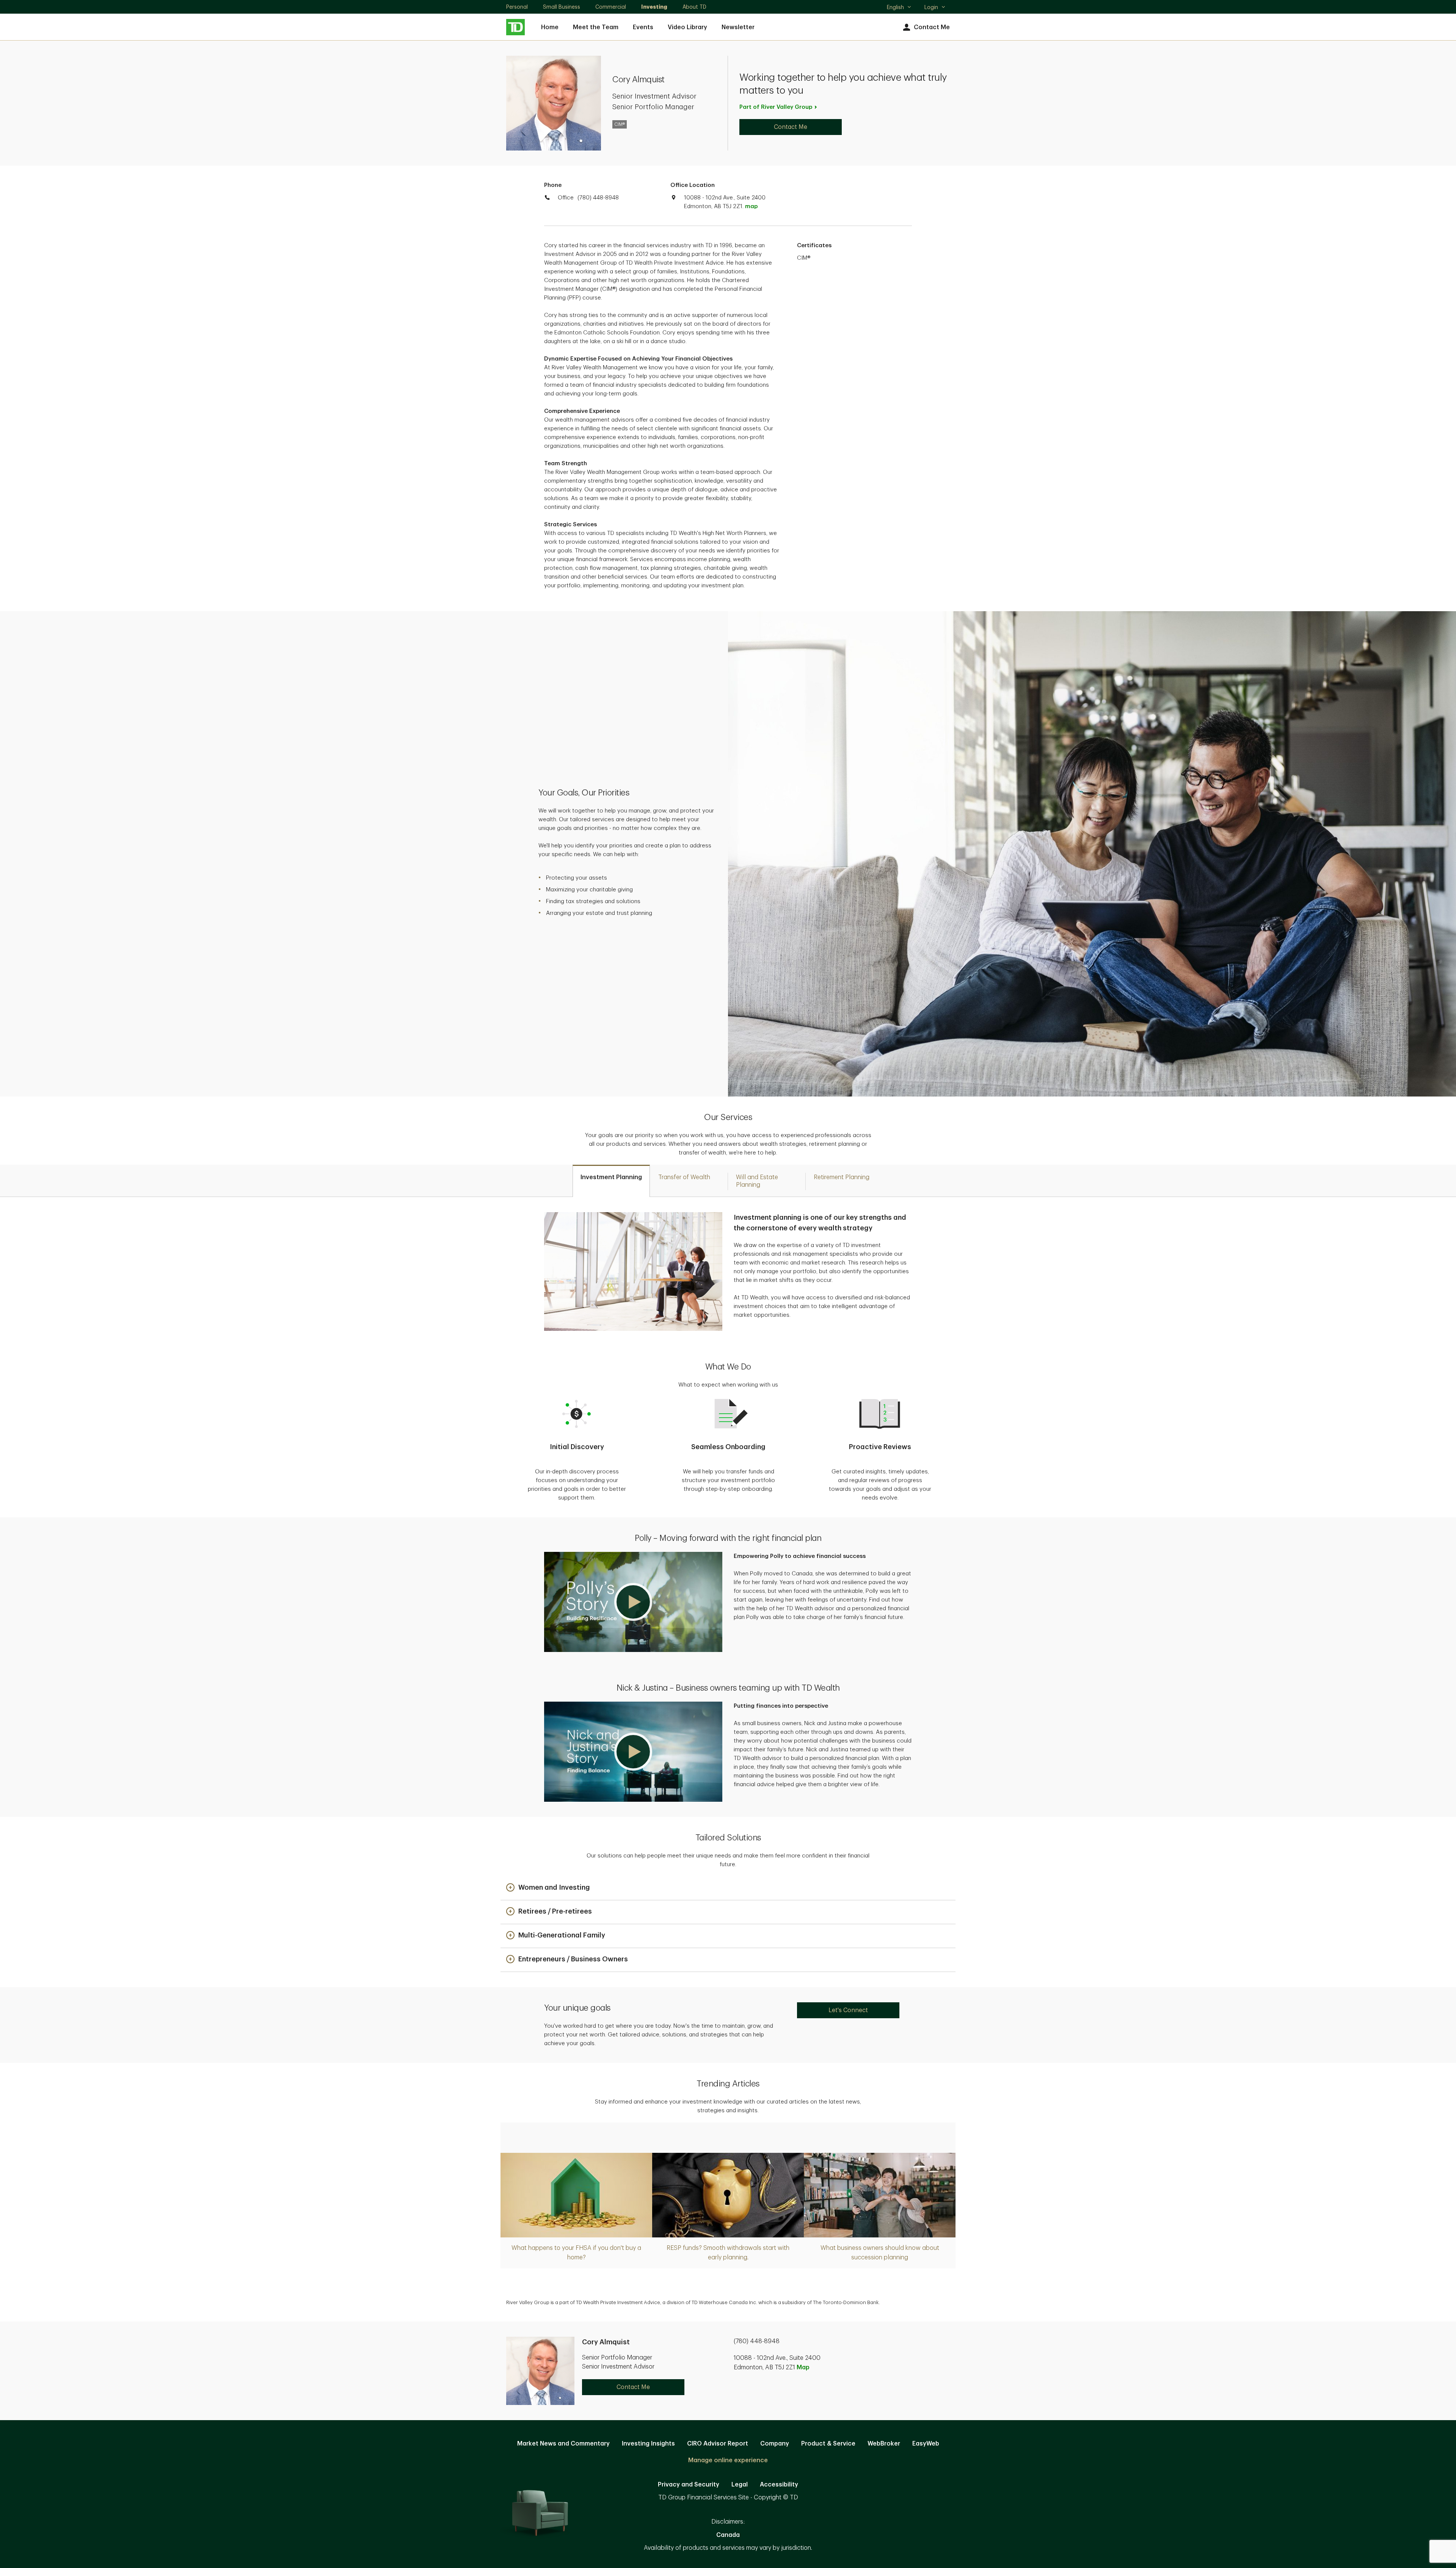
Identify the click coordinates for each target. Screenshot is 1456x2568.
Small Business (562, 7)
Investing (654, 7)
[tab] (611, 1181)
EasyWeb (926, 2444)
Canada (728, 2535)
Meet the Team (596, 27)
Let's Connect (848, 2010)
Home (550, 27)
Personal (517, 7)
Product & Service (828, 2444)
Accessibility (779, 2485)
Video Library (687, 27)
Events (643, 27)
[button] (633, 1602)
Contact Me (932, 27)
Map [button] (803, 2367)
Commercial (611, 7)
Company (775, 2444)
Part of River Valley (776, 107)
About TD (694, 7)
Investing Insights (648, 2444)
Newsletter (738, 27)
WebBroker (884, 2444)
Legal (740, 2485)
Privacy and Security (689, 2485)
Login (931, 7)
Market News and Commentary (563, 2444)
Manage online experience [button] (728, 2460)
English (899, 8)
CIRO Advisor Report (718, 2444)
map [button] (751, 206)
